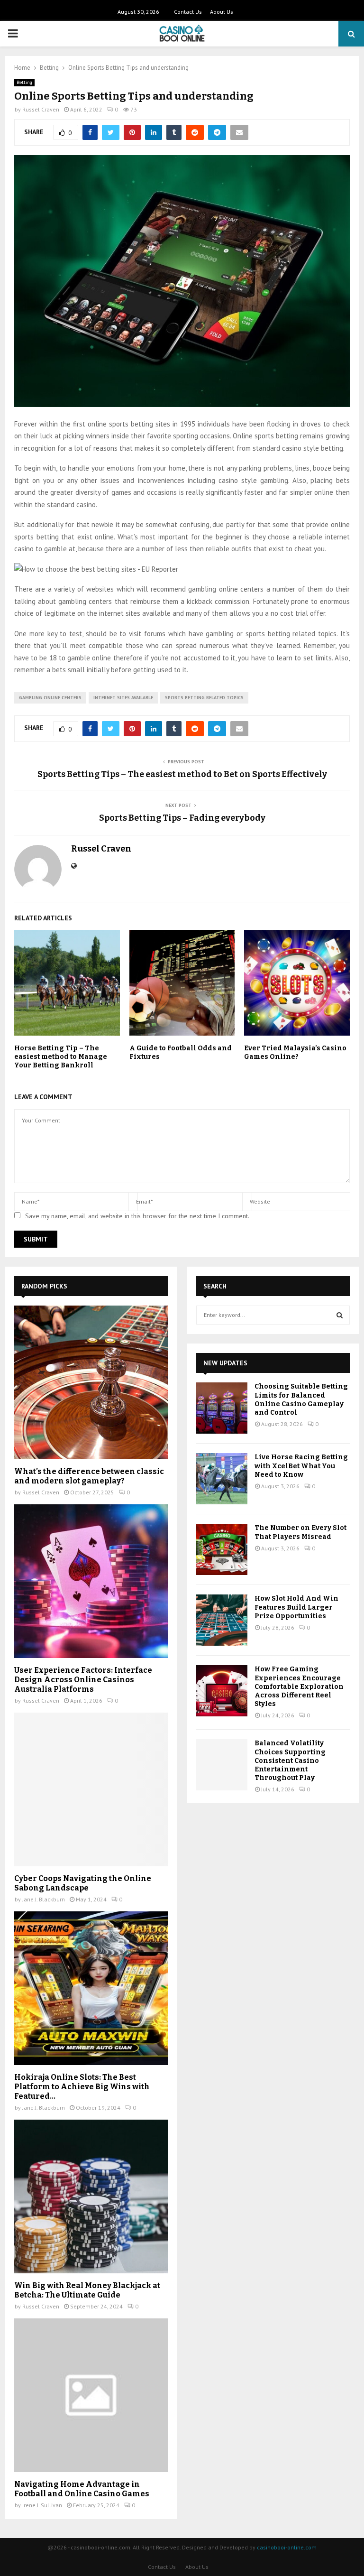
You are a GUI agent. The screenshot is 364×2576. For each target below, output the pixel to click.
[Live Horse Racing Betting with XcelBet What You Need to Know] (222, 1479)
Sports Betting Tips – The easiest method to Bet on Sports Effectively (182, 774)
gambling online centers (50, 698)
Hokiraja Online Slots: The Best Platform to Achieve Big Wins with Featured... (82, 2087)
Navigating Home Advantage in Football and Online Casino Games (82, 2489)
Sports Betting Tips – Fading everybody (182, 818)
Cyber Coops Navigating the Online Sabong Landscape (83, 1883)
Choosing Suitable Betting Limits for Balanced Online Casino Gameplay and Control (301, 1399)
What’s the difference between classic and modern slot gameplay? (89, 1476)
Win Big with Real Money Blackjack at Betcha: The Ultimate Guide (87, 2290)
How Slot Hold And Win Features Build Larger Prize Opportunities (296, 1607)
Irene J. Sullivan (42, 2505)
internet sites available (123, 698)
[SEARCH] (340, 1315)
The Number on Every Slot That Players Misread (300, 1532)
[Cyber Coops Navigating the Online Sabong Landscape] (91, 1789)
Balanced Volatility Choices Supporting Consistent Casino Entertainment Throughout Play (290, 1761)
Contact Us (188, 12)
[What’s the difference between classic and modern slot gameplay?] (91, 1382)
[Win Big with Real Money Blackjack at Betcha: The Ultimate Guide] (91, 2196)
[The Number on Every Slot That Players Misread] (222, 1549)
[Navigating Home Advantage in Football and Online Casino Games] (91, 2395)
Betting (24, 82)
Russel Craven (41, 109)
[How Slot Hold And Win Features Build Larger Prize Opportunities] (222, 1620)
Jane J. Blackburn (44, 1899)
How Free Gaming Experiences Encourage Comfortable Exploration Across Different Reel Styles (299, 1686)
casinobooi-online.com (287, 2547)
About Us (222, 12)
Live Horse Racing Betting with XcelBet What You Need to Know (301, 1466)
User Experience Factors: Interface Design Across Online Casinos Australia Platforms (83, 1680)
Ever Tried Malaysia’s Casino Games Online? (295, 1052)
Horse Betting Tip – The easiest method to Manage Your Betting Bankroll (61, 1057)
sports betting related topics (204, 698)
